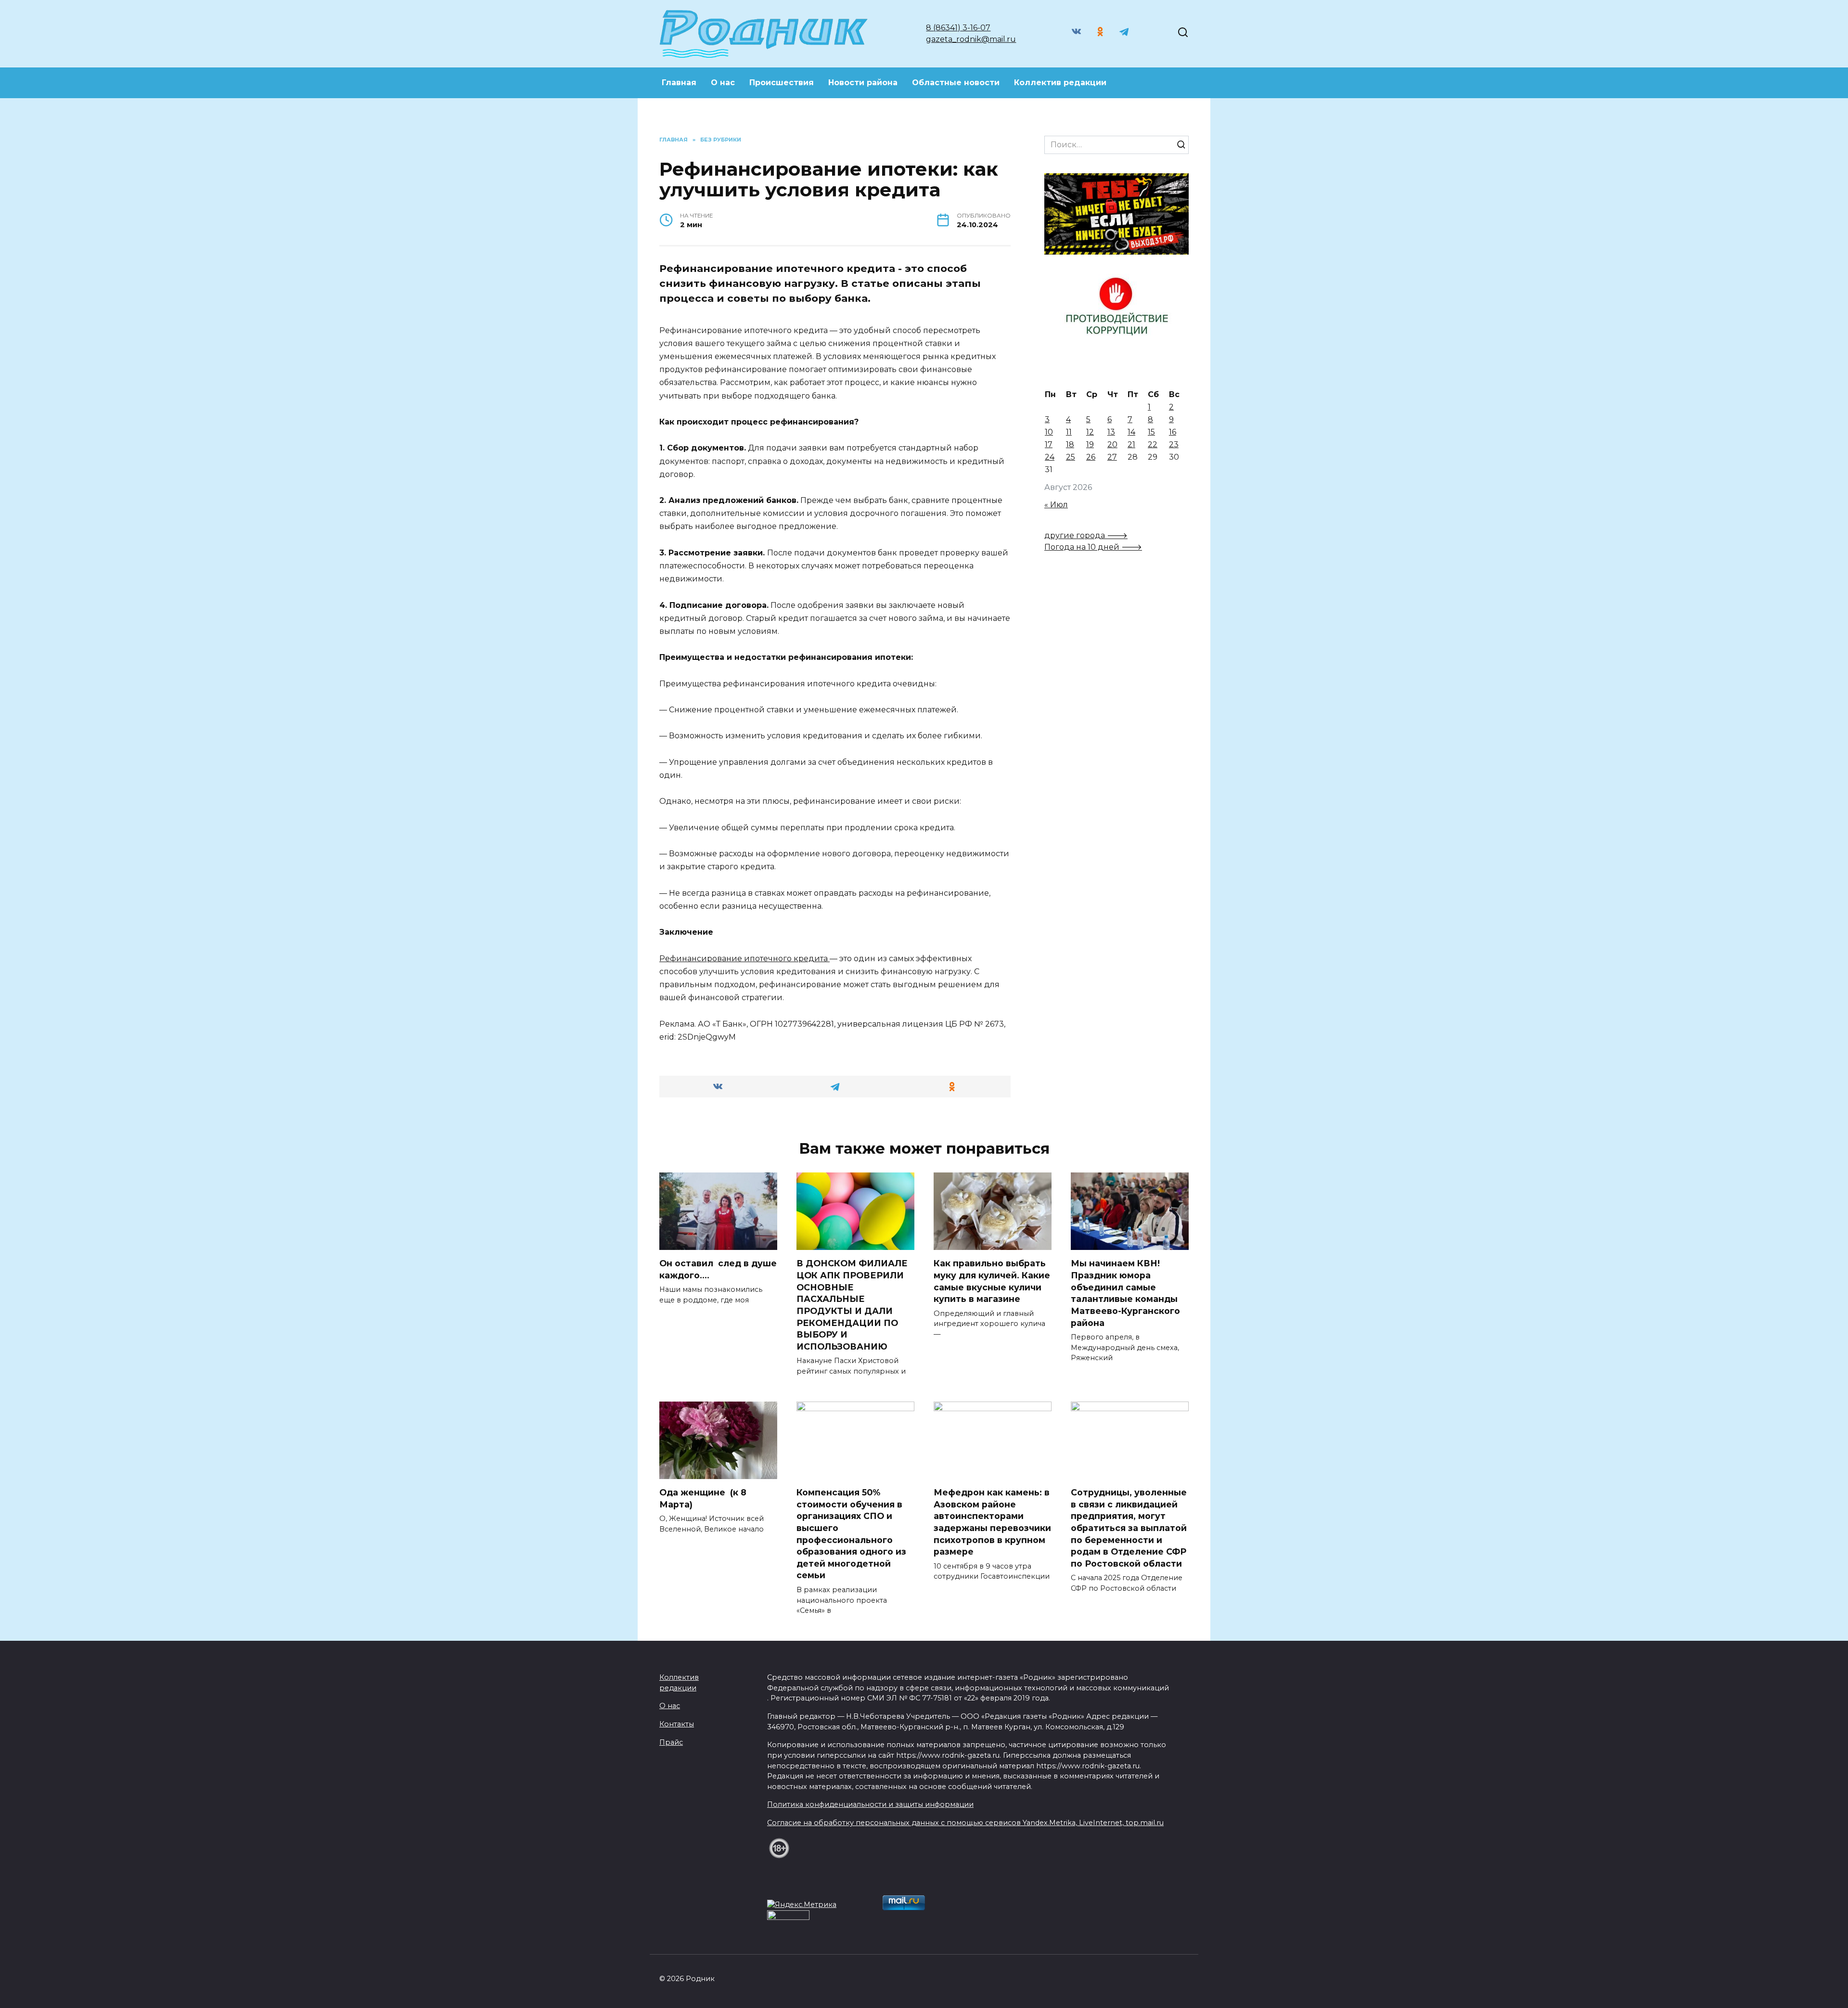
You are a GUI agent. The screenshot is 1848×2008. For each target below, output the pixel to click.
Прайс (671, 1742)
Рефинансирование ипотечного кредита (744, 959)
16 (1173, 432)
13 (1111, 432)
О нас (723, 83)
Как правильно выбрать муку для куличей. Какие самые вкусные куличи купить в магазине (992, 1281)
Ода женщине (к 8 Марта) (703, 1498)
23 (1174, 444)
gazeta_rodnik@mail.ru (971, 39)
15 (1151, 432)
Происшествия (782, 83)
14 (1131, 432)
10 (1049, 432)
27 (1112, 457)
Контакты (677, 1724)
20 (1112, 444)
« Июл (1056, 505)
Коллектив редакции (1060, 83)
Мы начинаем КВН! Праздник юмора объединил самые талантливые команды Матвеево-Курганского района (1125, 1293)
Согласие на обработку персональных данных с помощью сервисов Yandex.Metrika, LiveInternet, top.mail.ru (965, 1823)
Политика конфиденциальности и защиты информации (870, 1804)
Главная (679, 83)
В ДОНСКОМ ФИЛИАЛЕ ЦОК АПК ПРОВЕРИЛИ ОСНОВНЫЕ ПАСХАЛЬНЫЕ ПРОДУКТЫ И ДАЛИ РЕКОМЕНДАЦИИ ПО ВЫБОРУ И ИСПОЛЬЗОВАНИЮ (852, 1305)
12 (1090, 432)
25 (1071, 457)
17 (1049, 444)
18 (1070, 444)
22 (1153, 444)
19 (1090, 444)
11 (1069, 432)
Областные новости (956, 83)
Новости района (863, 83)
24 (1050, 457)
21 (1131, 444)
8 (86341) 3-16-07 (958, 28)
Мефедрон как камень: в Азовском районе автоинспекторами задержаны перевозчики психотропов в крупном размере (992, 1522)
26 (1091, 457)
